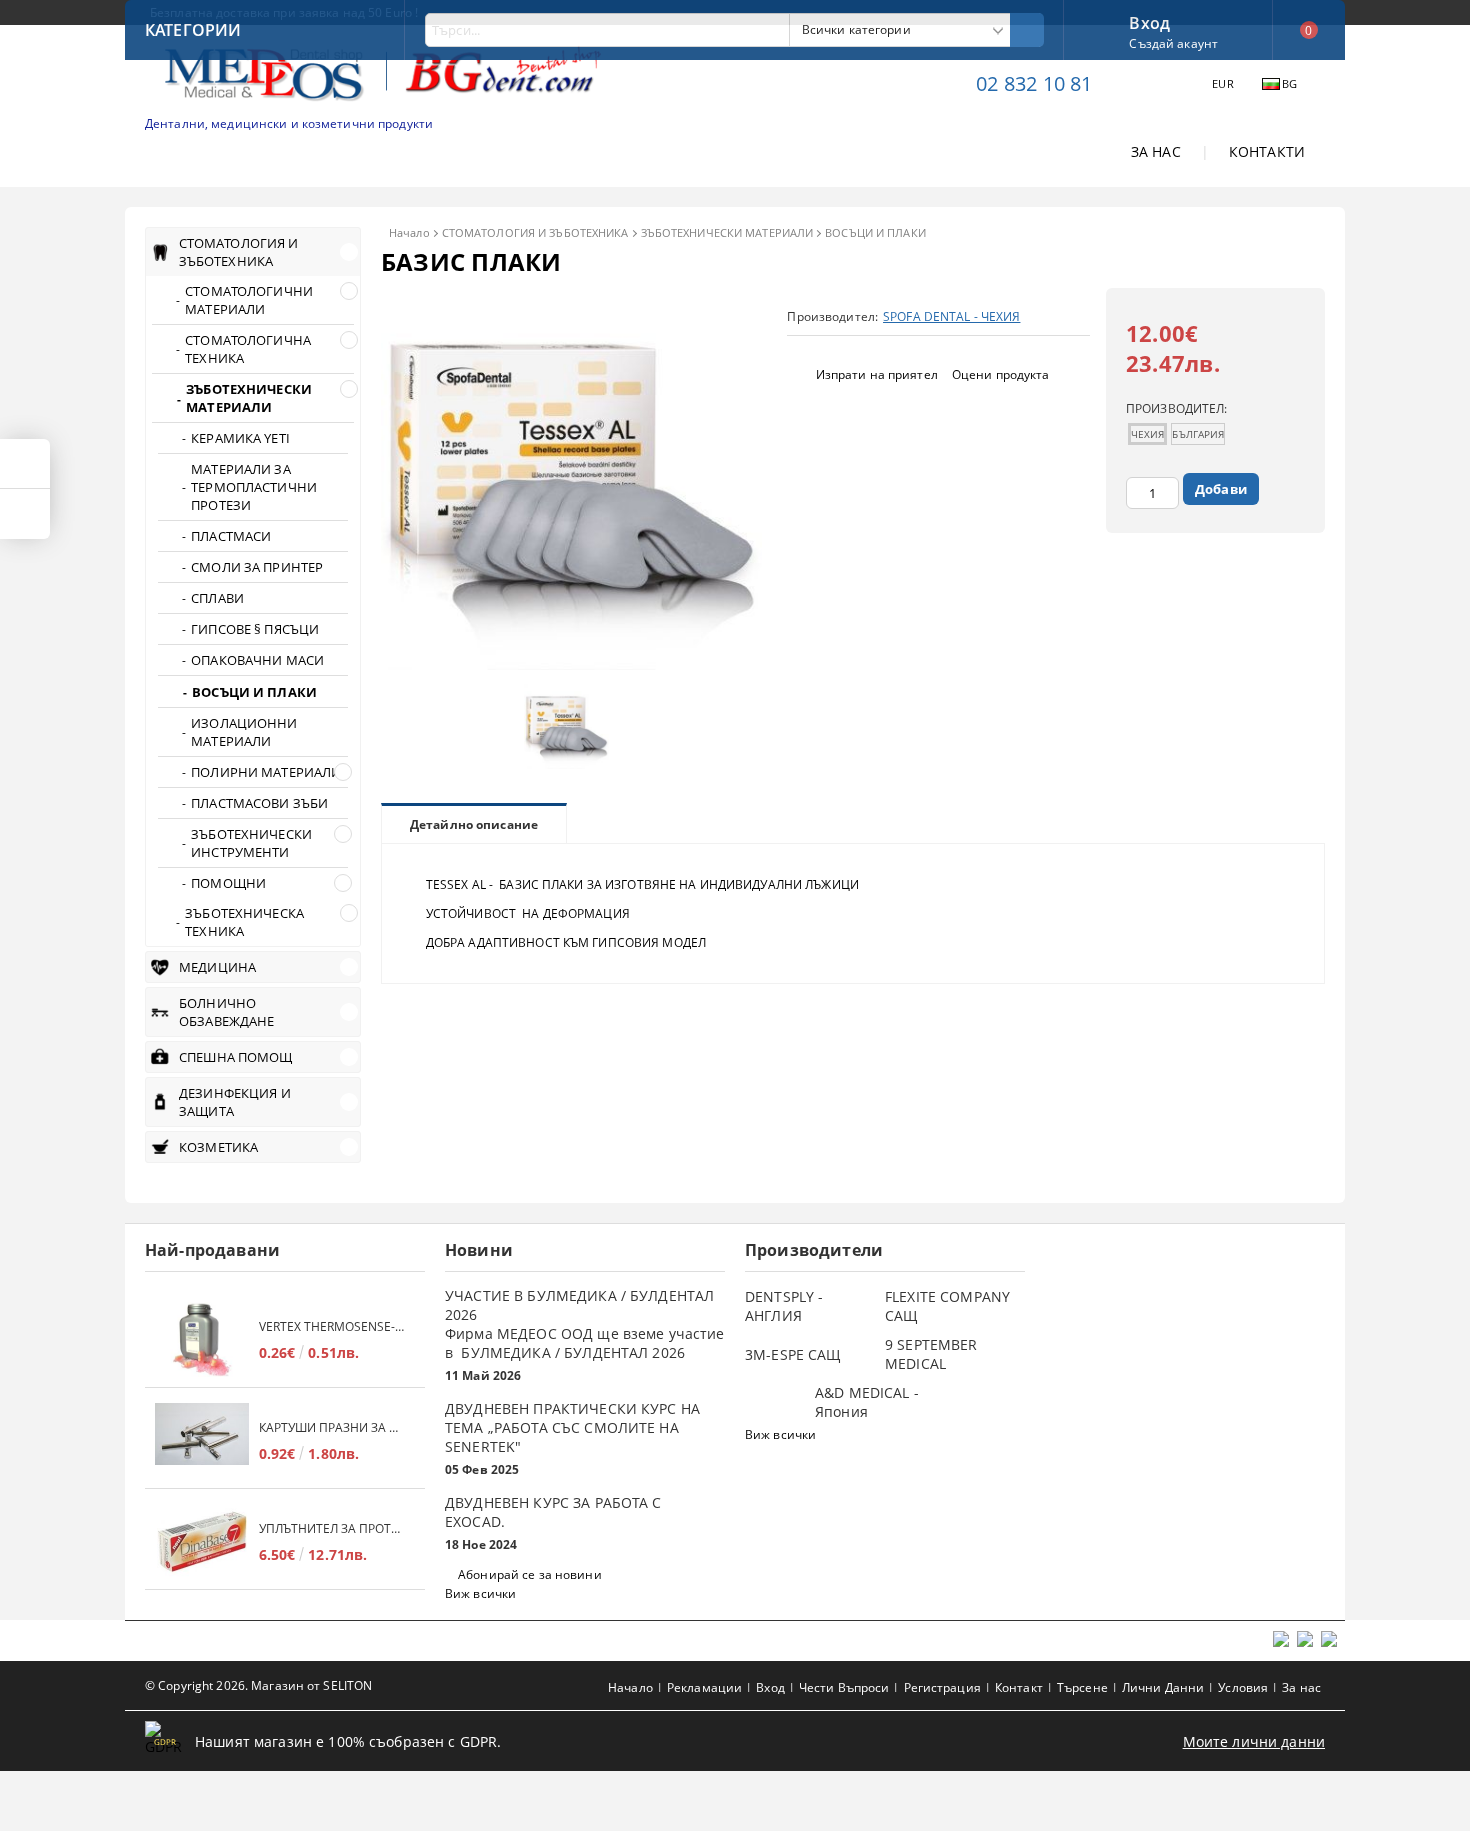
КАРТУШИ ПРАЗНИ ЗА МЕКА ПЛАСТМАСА (332, 1427)
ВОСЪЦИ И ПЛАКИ (875, 232)
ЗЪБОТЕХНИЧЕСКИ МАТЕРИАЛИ (727, 232)
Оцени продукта (1001, 374)
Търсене (1082, 1687)
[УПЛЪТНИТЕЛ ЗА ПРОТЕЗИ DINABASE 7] (202, 1541)
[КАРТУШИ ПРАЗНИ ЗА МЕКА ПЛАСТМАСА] (202, 1440)
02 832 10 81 (1034, 83)
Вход (1149, 21)
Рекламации (704, 1687)
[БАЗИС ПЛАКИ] (571, 664)
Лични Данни (1163, 1687)
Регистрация (942, 1687)
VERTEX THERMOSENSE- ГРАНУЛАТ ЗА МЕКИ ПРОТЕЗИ (332, 1326)
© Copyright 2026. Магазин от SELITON (258, 1685)
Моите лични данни (1254, 1741)
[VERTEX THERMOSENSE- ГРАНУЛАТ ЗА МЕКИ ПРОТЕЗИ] (202, 1339)
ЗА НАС (1156, 151)
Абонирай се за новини (530, 1574)
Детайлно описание (474, 824)
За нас (1301, 1687)
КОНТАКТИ (1267, 151)
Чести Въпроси (844, 1687)
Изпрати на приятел (877, 374)
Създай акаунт (1173, 43)
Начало (409, 232)
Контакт (1019, 1687)
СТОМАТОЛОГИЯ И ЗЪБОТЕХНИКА (535, 232)
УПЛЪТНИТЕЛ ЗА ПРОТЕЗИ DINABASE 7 (332, 1528)
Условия (1243, 1687)
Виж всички (480, 1593)
